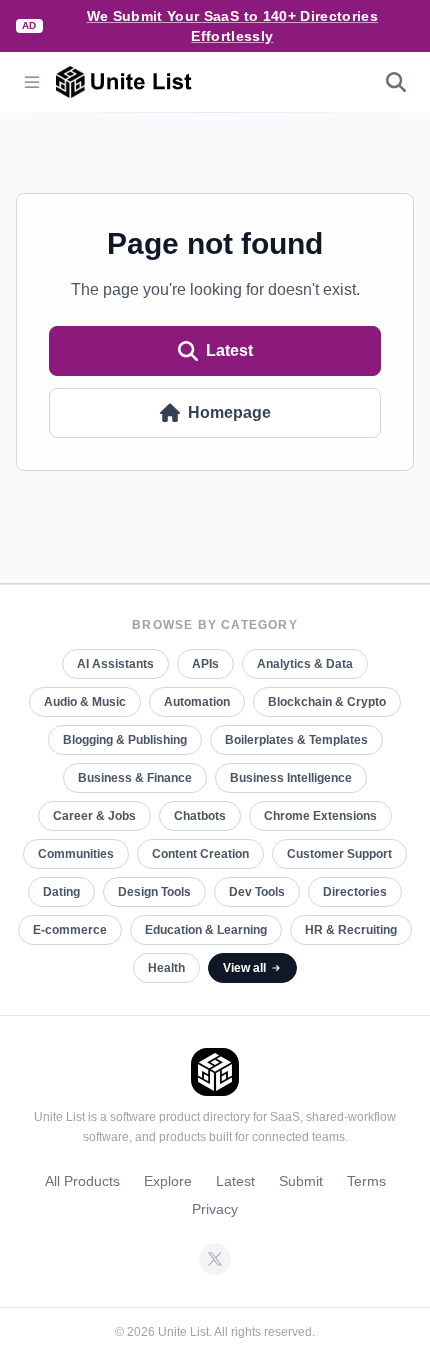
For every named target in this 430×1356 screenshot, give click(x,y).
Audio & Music (85, 702)
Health (166, 968)
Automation (197, 702)
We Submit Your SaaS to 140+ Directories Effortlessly (233, 26)
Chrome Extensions (320, 816)
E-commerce (70, 930)
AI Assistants (115, 664)
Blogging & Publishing (125, 740)
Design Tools (154, 892)
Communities (76, 854)
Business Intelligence (291, 778)
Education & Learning (206, 930)
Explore (168, 1181)
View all (244, 968)
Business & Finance (135, 778)
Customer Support (339, 854)
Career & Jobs (94, 816)
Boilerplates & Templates (296, 740)
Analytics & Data (305, 664)
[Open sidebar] (32, 82)
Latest (229, 350)
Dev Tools (257, 892)
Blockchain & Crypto (327, 702)
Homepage (229, 412)
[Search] (396, 82)
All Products (82, 1181)
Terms (366, 1181)
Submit (301, 1181)
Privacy (215, 1209)
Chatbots (200, 816)
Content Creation (200, 854)
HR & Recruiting (351, 930)
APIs (205, 664)
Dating (61, 892)
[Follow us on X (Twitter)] (215, 1259)
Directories (355, 892)
